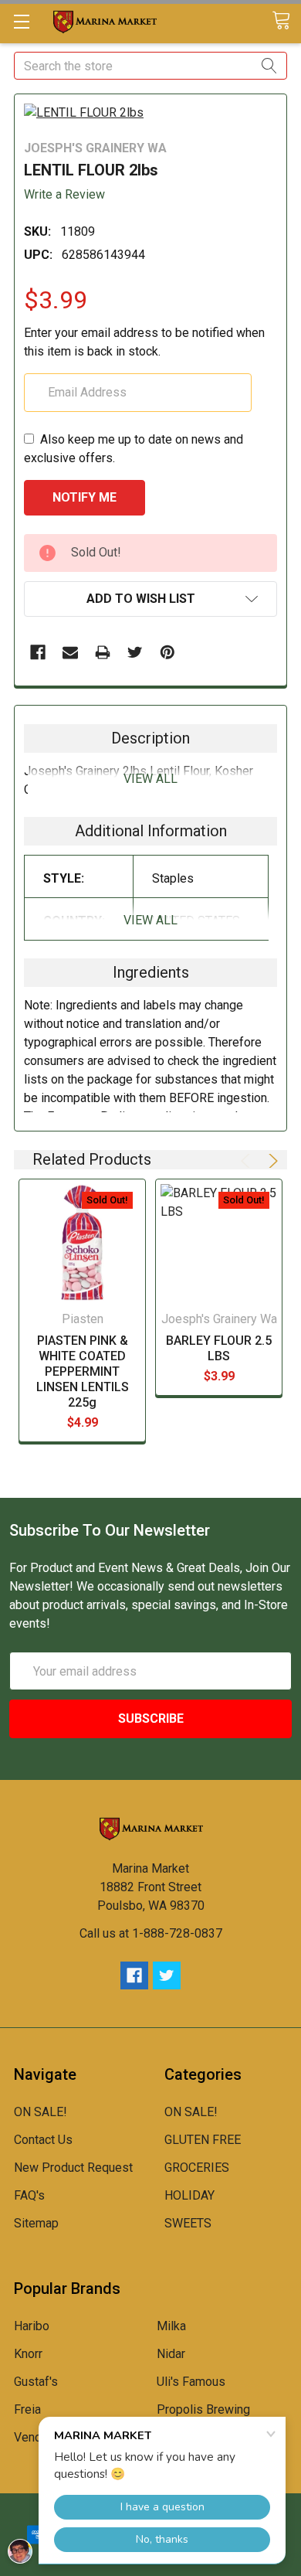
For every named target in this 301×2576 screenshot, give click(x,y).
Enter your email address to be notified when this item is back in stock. (144, 342)
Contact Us (43, 2140)
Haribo (32, 2326)
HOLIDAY (189, 2195)
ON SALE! (41, 2112)
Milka (171, 2326)
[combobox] (150, 66)
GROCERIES (197, 2168)
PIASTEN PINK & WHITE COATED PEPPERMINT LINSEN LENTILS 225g (83, 1371)
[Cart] (286, 21)
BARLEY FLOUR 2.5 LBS (219, 1348)
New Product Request (73, 2168)
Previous (248, 1161)
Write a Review (64, 194)
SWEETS (188, 2223)
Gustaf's (36, 2382)
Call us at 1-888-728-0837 (151, 1933)
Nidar (171, 2354)
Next (271, 1161)
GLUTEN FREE (203, 2140)
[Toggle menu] (21, 21)
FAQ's (29, 2195)
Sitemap (36, 2223)
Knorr (28, 2354)
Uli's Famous (191, 2382)
